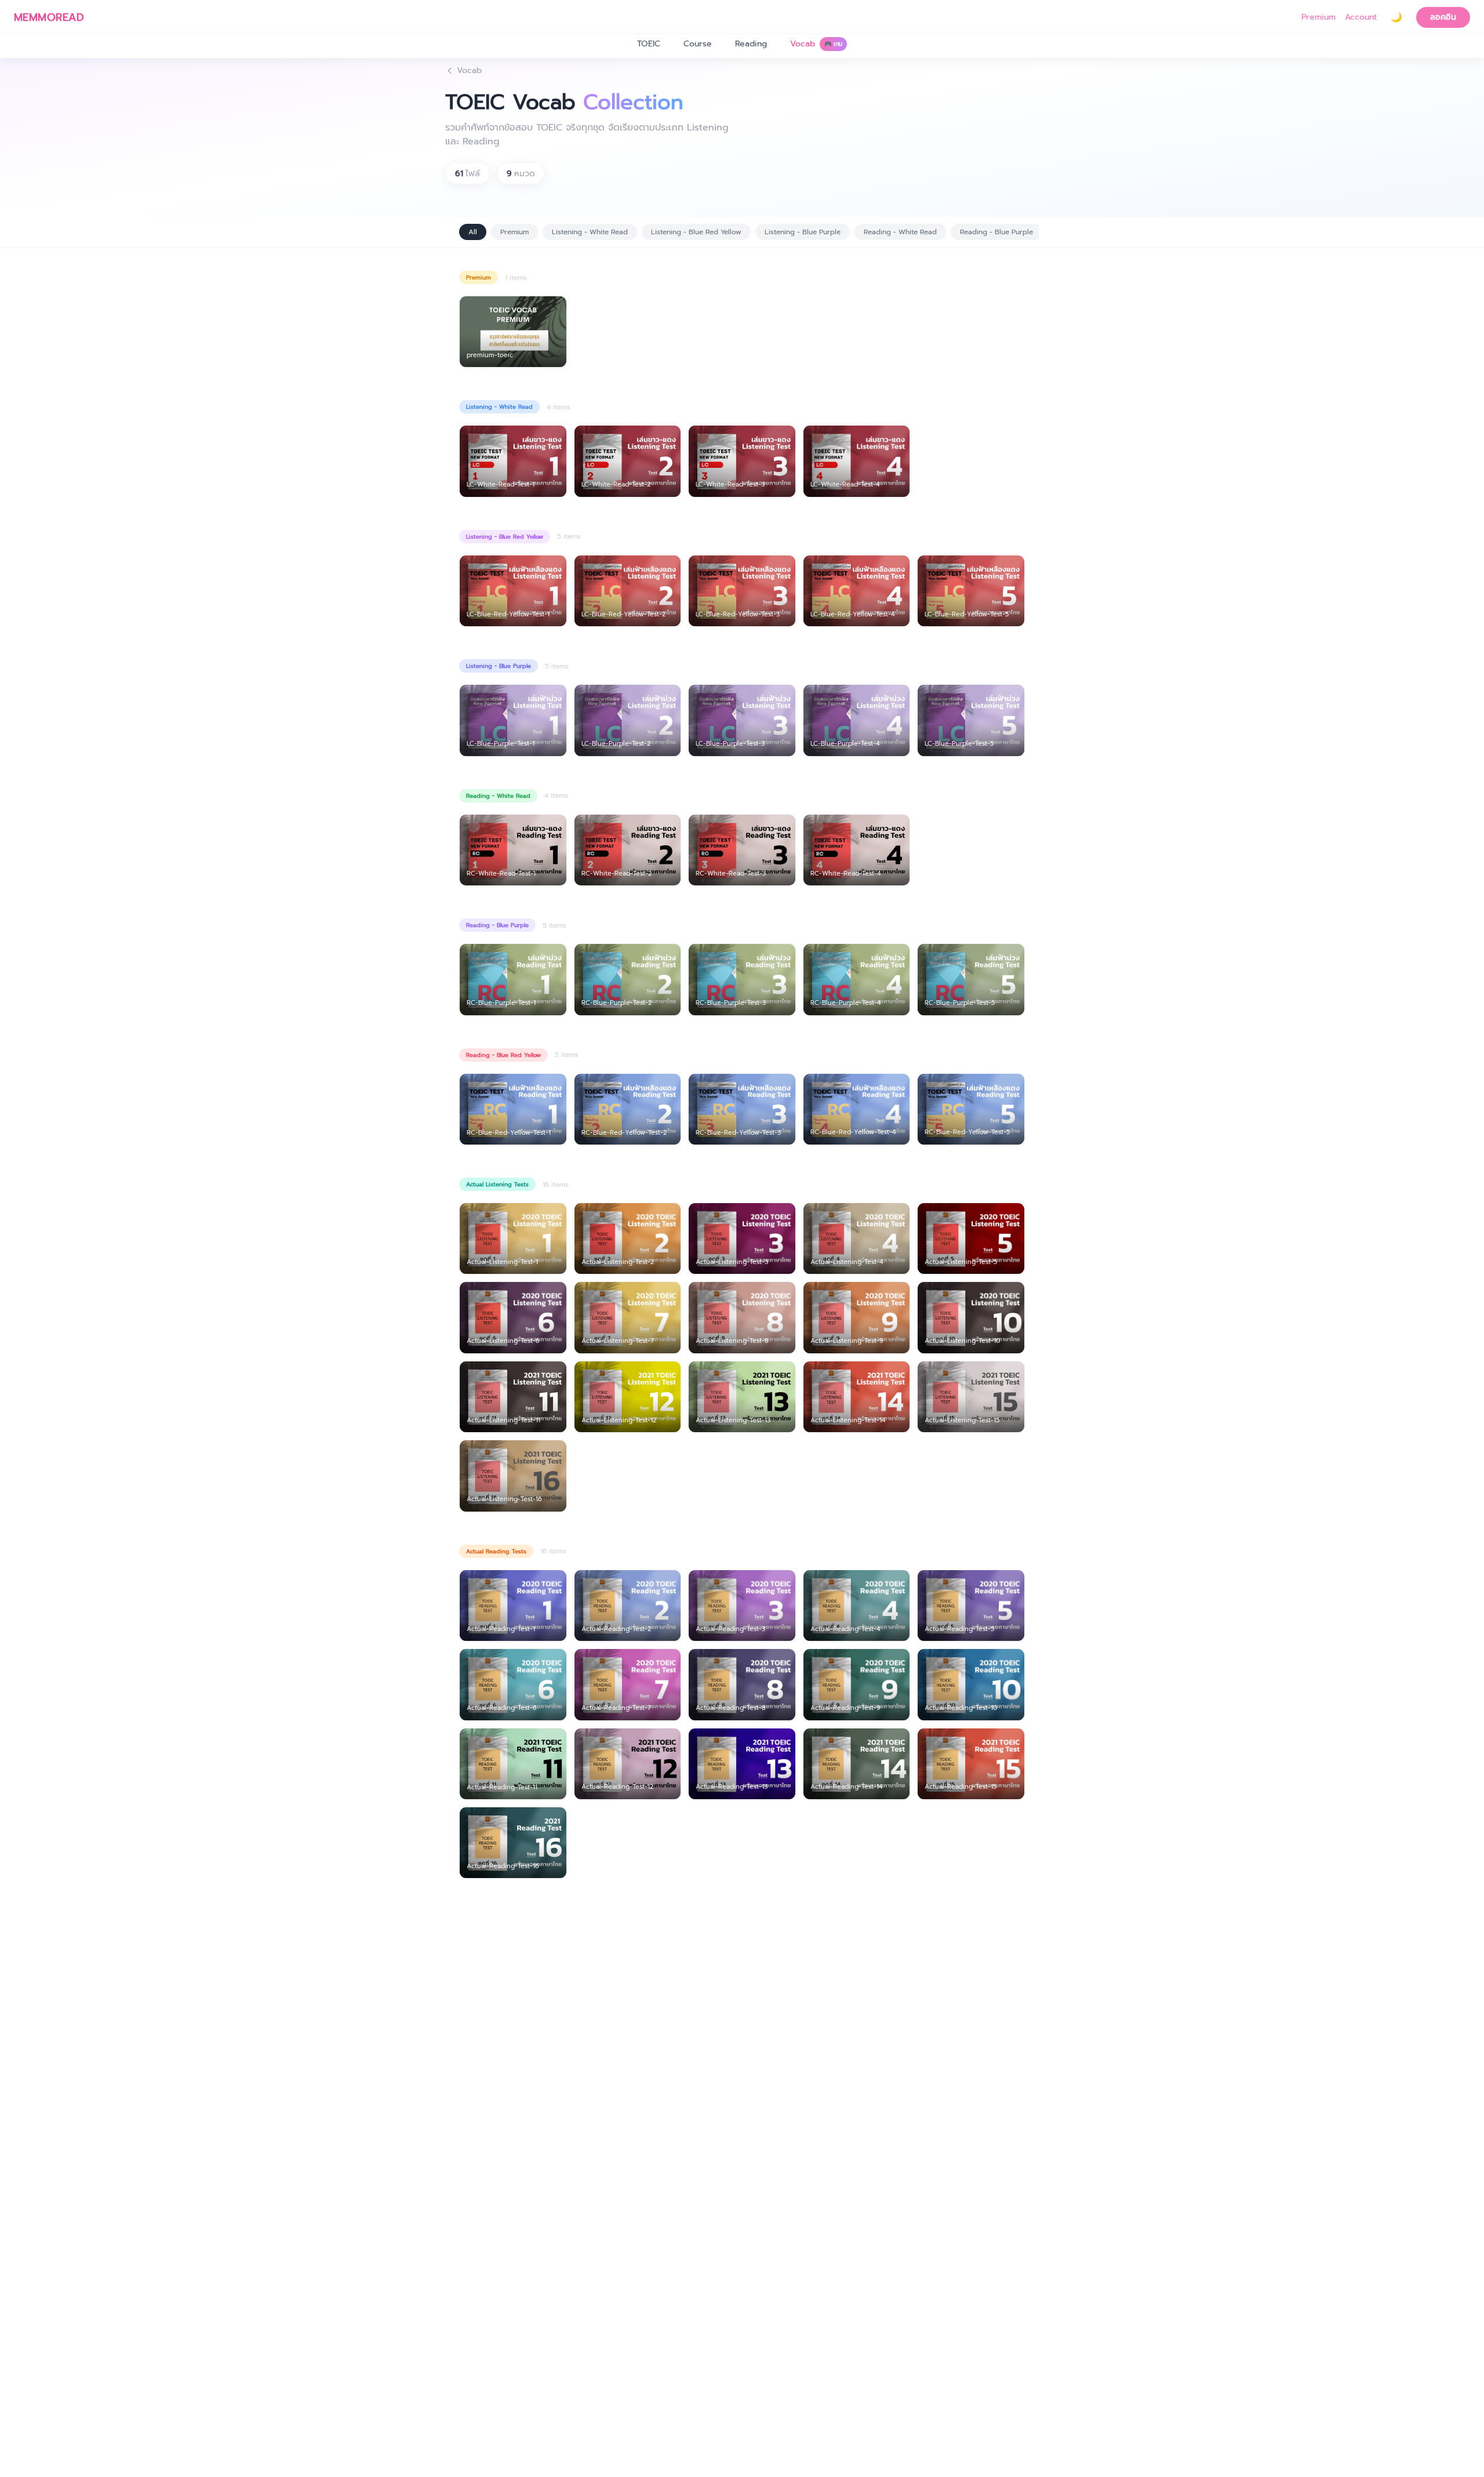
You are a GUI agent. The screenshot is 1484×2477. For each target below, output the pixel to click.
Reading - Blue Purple (996, 232)
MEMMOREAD (49, 17)
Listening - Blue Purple (803, 232)
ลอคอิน (1443, 17)
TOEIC (649, 44)
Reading (751, 44)
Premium (1318, 17)
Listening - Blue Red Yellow (696, 232)
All (473, 232)
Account (1361, 17)
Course (698, 44)
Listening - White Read (590, 232)
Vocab (816, 44)
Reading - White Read (900, 232)
